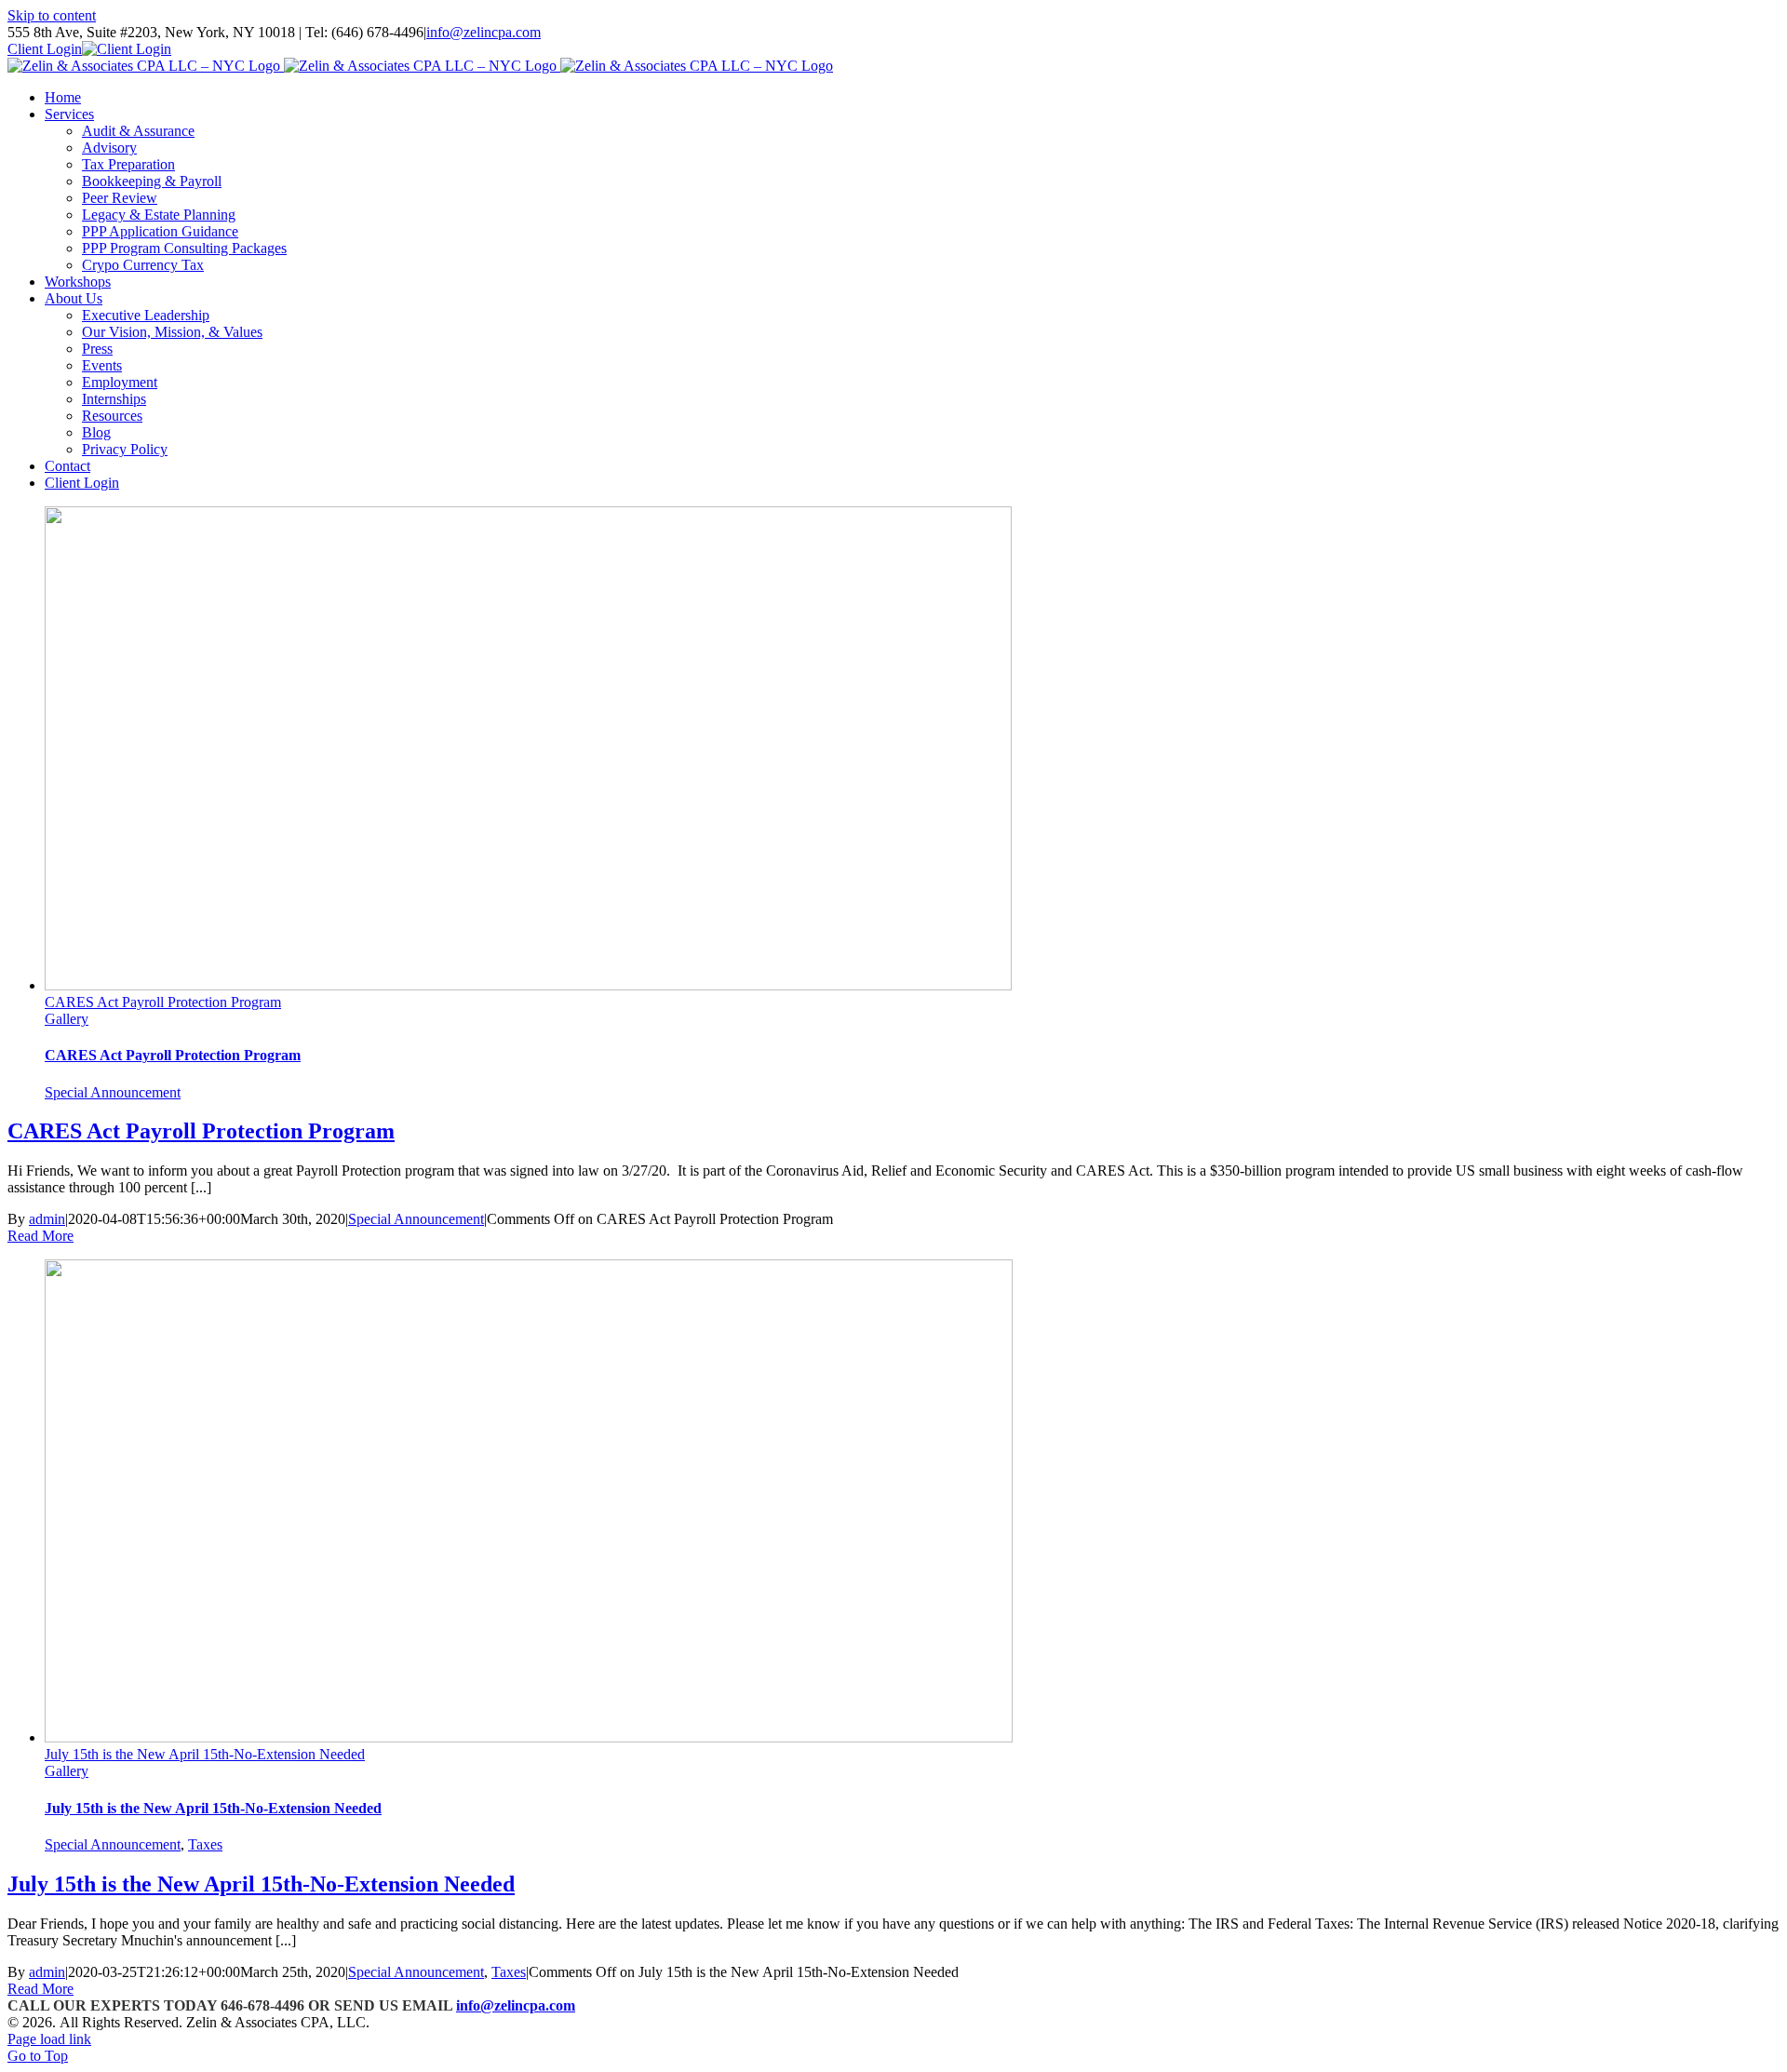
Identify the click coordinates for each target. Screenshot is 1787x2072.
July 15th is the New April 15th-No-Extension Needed (205, 1754)
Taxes (205, 1844)
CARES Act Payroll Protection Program (163, 1002)
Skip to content (52, 15)
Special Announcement (113, 1092)
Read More (40, 1236)
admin (47, 1219)
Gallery (67, 1019)
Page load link (49, 2039)
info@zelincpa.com (484, 32)
